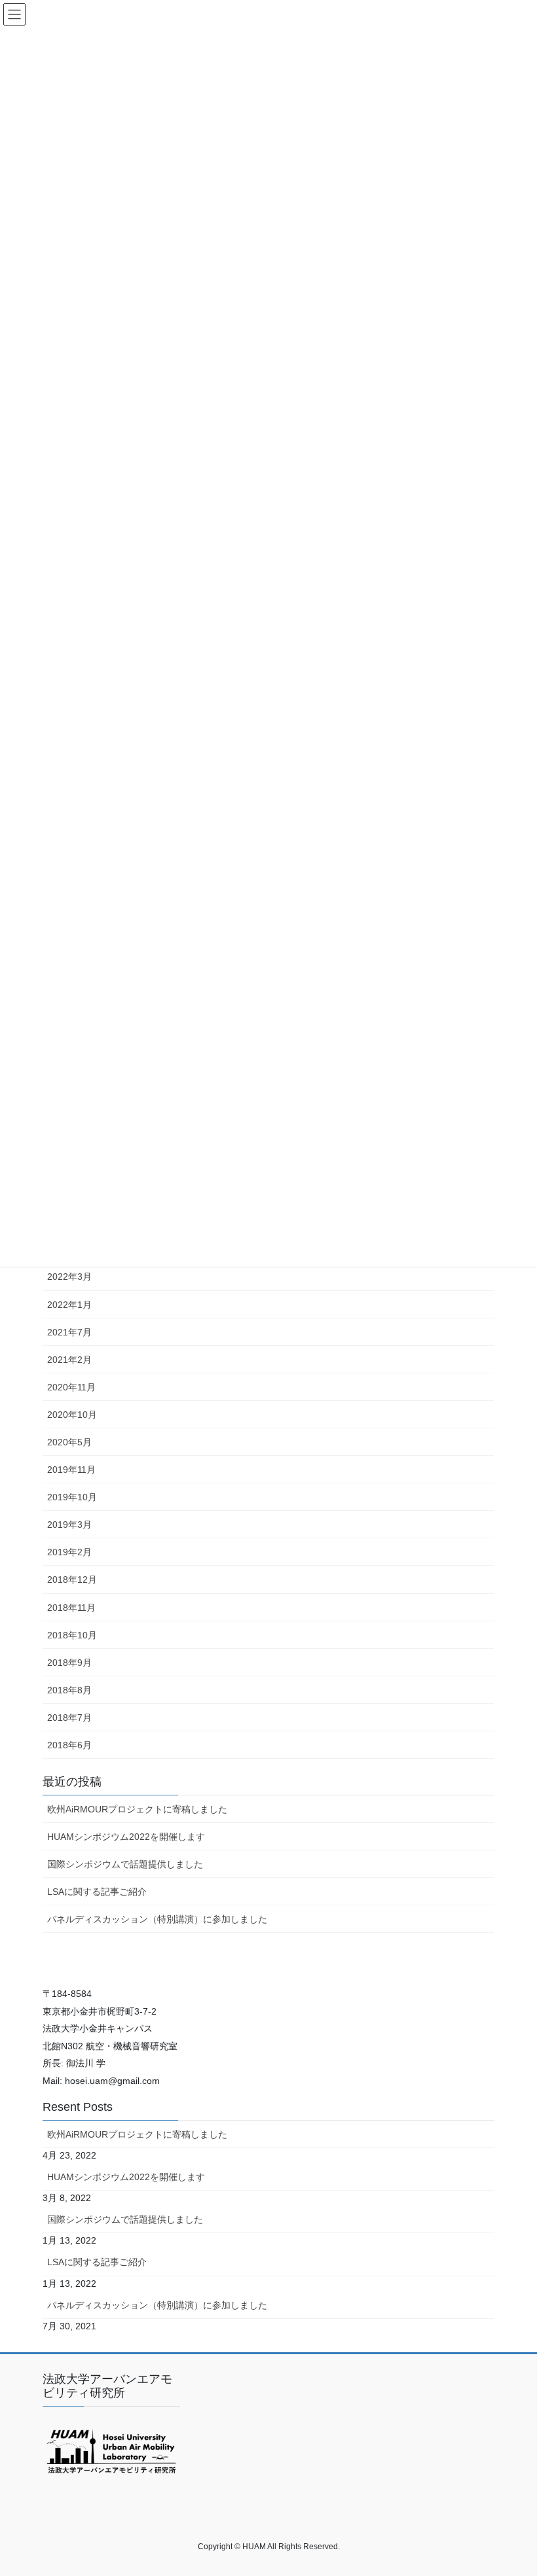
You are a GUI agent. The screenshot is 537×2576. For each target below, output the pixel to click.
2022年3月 (69, 1277)
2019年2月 (69, 1552)
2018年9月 (69, 1663)
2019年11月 (71, 1470)
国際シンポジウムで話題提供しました (125, 1864)
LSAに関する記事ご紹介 (97, 1892)
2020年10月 (72, 1415)
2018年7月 (69, 1718)
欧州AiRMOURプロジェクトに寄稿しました (137, 1809)
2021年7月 (69, 1332)
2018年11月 (71, 1608)
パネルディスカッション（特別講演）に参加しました (157, 1919)
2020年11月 (71, 1387)
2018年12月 (72, 1579)
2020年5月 (69, 1442)
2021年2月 (69, 1360)
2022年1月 (69, 1305)
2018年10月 (72, 1635)
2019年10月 (72, 1497)
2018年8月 (69, 1690)
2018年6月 (69, 1745)
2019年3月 (69, 1525)
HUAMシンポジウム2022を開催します (126, 1837)
